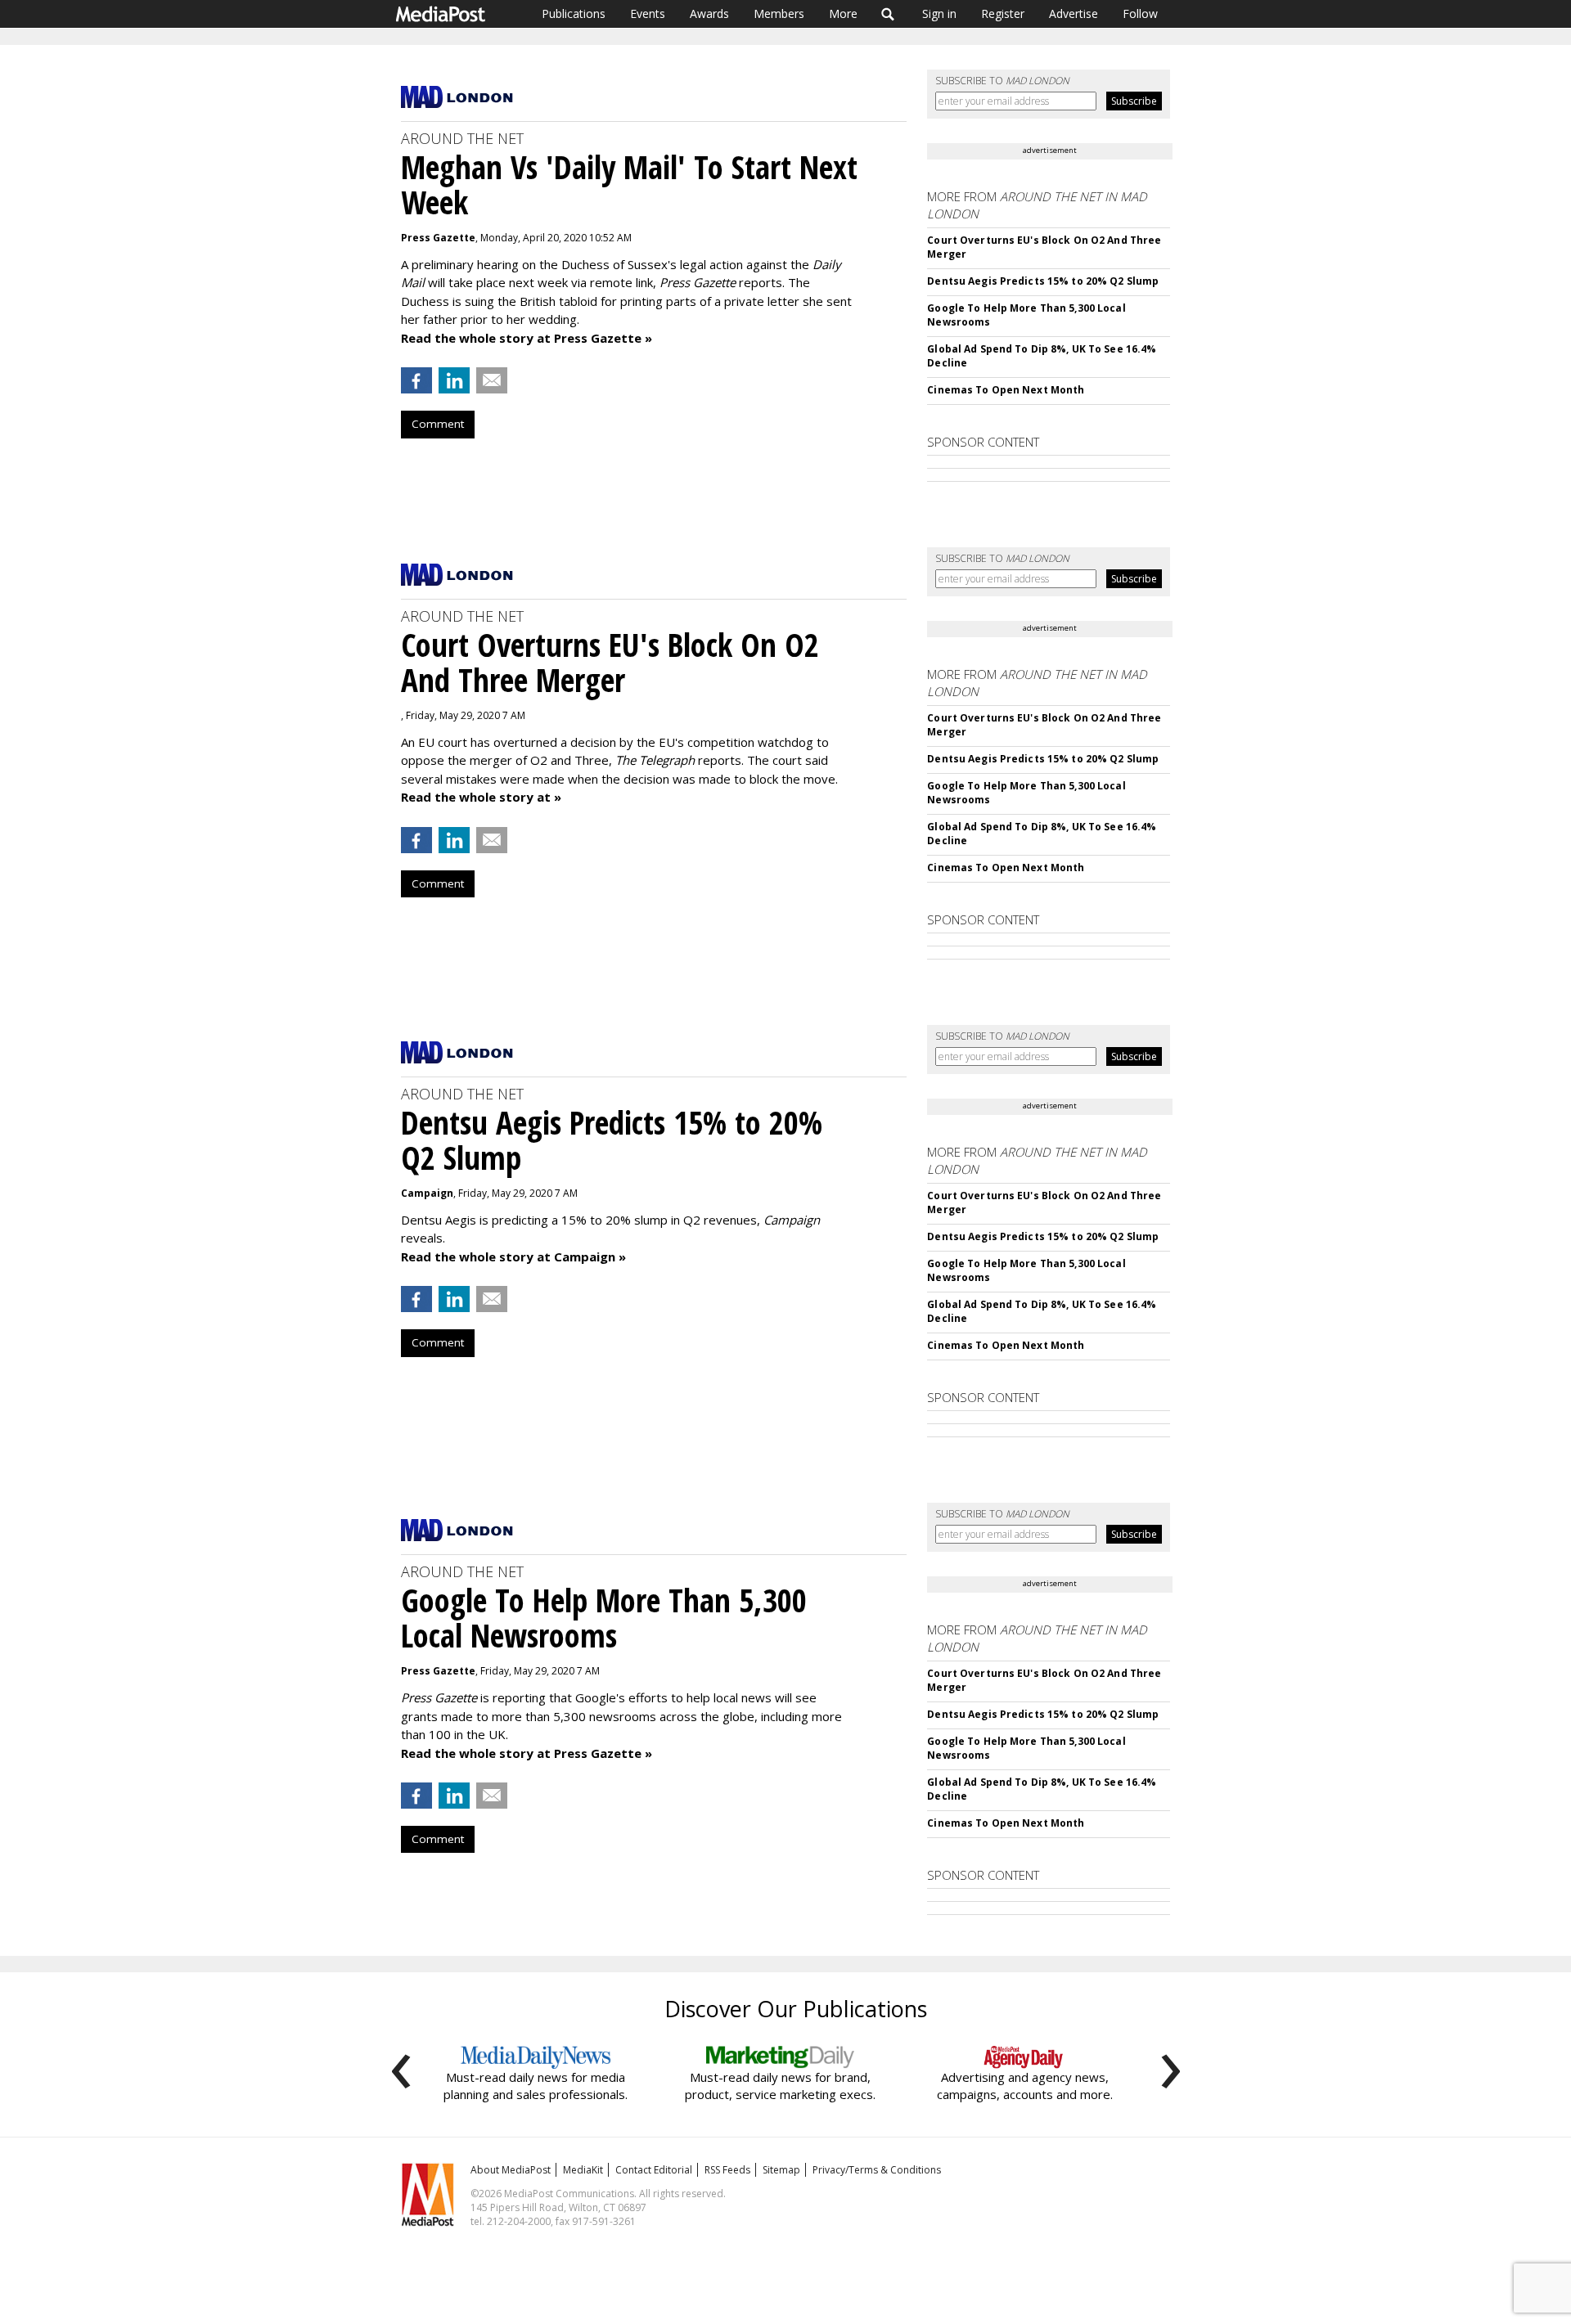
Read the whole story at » (481, 797)
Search (888, 14)
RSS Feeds (727, 2170)
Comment (438, 424)
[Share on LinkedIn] (454, 380)
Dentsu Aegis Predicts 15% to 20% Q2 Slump (1043, 281)
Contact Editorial (654, 2170)
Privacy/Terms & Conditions (877, 2170)
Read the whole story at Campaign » (513, 1256)
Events (648, 13)
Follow (1140, 13)
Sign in (939, 13)
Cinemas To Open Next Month (1006, 390)
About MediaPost (511, 2170)
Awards (709, 13)
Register (1003, 13)
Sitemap (781, 2170)
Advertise (1074, 13)
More (843, 13)
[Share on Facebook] (416, 380)
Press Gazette (438, 238)
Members (779, 13)
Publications (574, 13)
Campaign (427, 1193)
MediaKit (583, 2170)
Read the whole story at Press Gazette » (527, 338)
